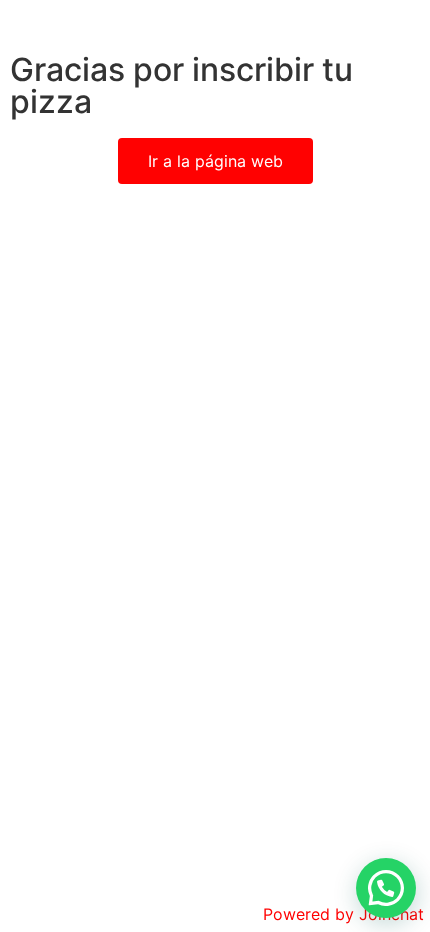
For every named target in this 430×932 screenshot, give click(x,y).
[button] (386, 888)
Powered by (343, 914)
